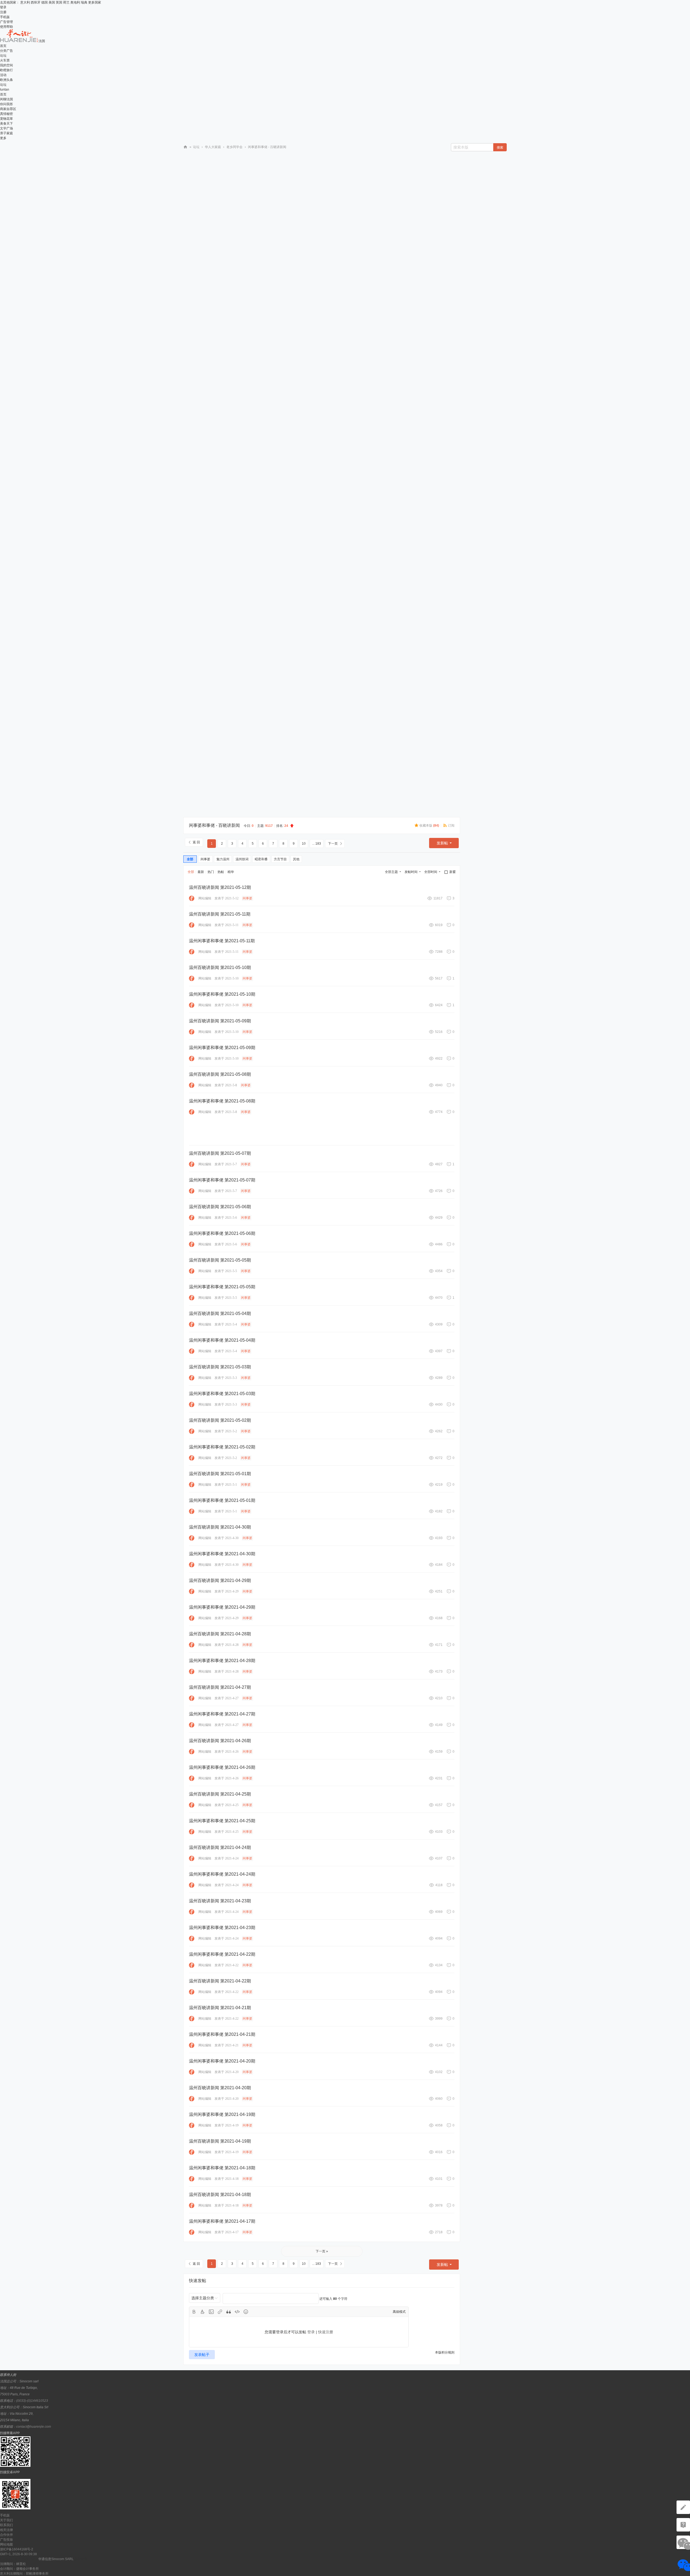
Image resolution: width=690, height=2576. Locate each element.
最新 (201, 872)
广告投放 (6, 2540)
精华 (231, 872)
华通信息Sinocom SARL (56, 2559)
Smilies (246, 2312)
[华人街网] (19, 41)
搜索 (500, 148)
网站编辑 (205, 898)
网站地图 (6, 2544)
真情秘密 (6, 114)
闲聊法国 (6, 99)
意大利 (25, 2)
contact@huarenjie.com (34, 2427)
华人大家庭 (213, 147)
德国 (44, 2)
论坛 (3, 56)
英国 (59, 2)
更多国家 (95, 2)
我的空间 (6, 65)
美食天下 (6, 124)
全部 (190, 859)
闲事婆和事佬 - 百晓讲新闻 (214, 825)
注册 (3, 12)
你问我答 (6, 104)
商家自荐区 (8, 109)
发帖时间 (411, 872)
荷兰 (66, 2)
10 (304, 844)
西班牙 (36, 2)
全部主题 (391, 872)
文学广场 (6, 128)
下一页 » (322, 2251)
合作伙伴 (6, 2535)
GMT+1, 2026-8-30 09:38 (18, 2554)
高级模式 (399, 2312)
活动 (3, 75)
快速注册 (326, 2332)
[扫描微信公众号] (683, 2525)
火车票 (5, 60)
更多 (3, 138)
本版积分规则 (445, 2352)
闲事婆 (205, 859)
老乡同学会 (234, 147)
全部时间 (431, 872)
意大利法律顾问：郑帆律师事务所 (24, 2574)
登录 (3, 7)
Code (237, 2312)
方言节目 (280, 859)
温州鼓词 (242, 859)
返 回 (196, 842)
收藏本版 (429, 825)
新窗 (453, 872)
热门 (211, 872)
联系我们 (6, 2525)
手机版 (5, 17)
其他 (296, 859)
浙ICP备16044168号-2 (17, 2549)
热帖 (221, 872)
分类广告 (6, 51)
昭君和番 (261, 859)
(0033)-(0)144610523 (32, 2401)
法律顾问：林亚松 (13, 2564)
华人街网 (185, 147)
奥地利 (75, 2)
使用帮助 (6, 27)
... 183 (317, 844)
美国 (52, 2)
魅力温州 (223, 859)
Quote (229, 2312)
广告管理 (6, 22)
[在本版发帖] (683, 2507)
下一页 (333, 844)
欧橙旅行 (6, 70)
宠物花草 (6, 119)
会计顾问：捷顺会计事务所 (19, 2569)
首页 (3, 46)
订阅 (451, 825)
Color (203, 2312)
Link (220, 2312)
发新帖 (442, 843)
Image (211, 2312)
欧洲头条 (6, 80)
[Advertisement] (205, 237)
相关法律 (6, 2530)
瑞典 (84, 2)
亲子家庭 (6, 133)
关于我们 (6, 2520)
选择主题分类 (203, 2298)
